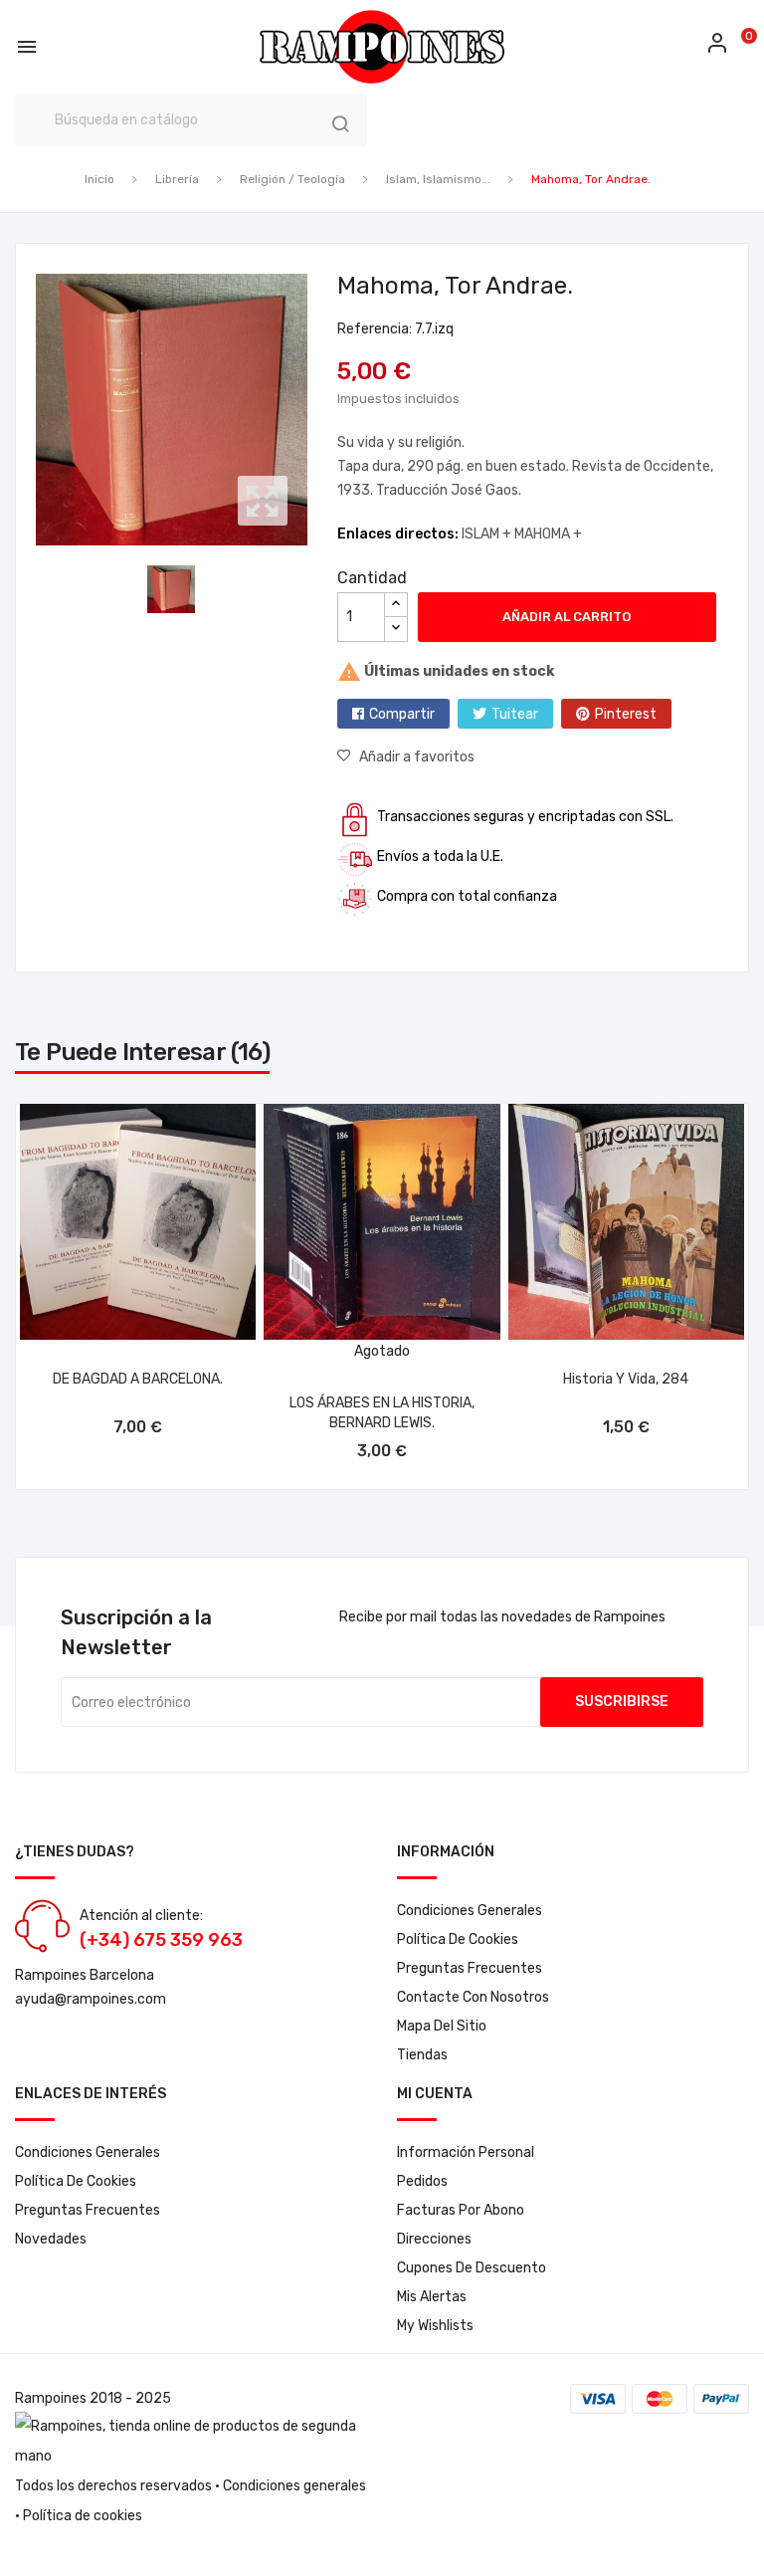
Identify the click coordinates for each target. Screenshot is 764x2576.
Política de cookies (458, 1939)
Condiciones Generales (470, 1911)
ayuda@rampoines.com (91, 1999)
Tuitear (515, 714)
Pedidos (422, 2181)
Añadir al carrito (567, 617)
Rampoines (51, 2398)
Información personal (466, 2152)
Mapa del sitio (442, 2026)
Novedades (51, 2239)
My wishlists (435, 2326)
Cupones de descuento (472, 2268)
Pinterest (626, 714)
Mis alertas (432, 2297)
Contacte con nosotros (473, 1997)
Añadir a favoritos (417, 757)
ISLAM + (488, 534)
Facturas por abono (461, 2210)
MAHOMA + (548, 534)
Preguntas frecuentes (470, 1968)
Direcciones (434, 2239)
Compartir (402, 714)
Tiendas (422, 2055)
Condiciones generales (294, 2486)
